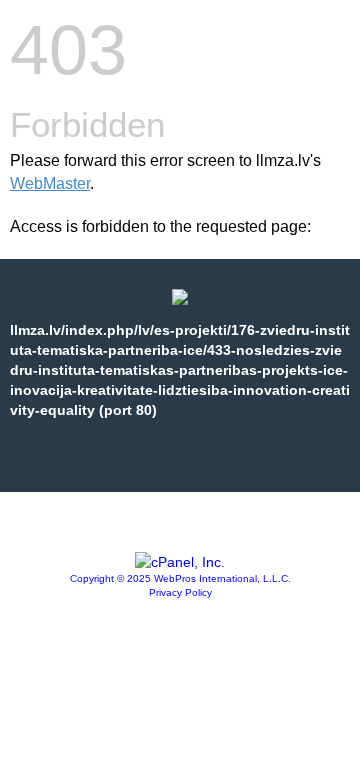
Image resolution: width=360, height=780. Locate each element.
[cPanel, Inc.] (180, 562)
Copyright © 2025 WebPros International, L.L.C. (180, 578)
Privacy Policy (180, 592)
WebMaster (50, 183)
